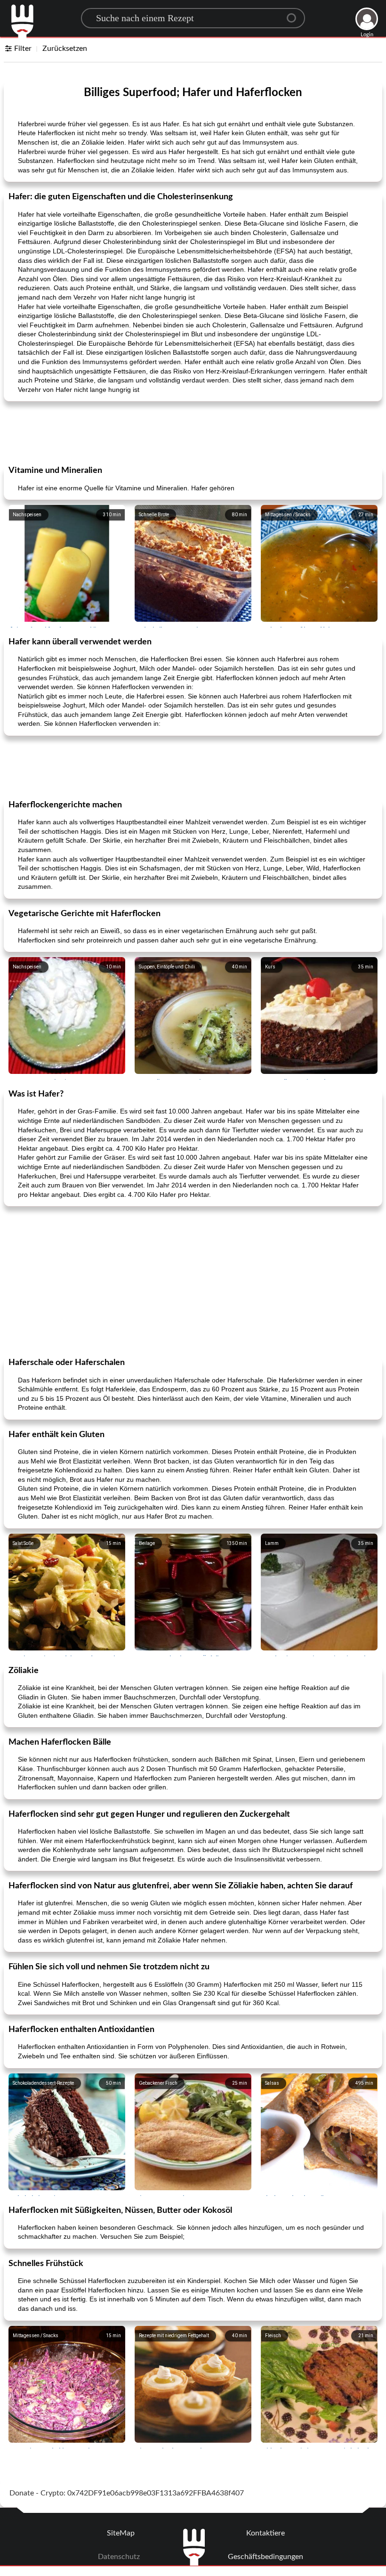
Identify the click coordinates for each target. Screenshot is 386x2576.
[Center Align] (295, 14)
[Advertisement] (193, 432)
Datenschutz (119, 2557)
